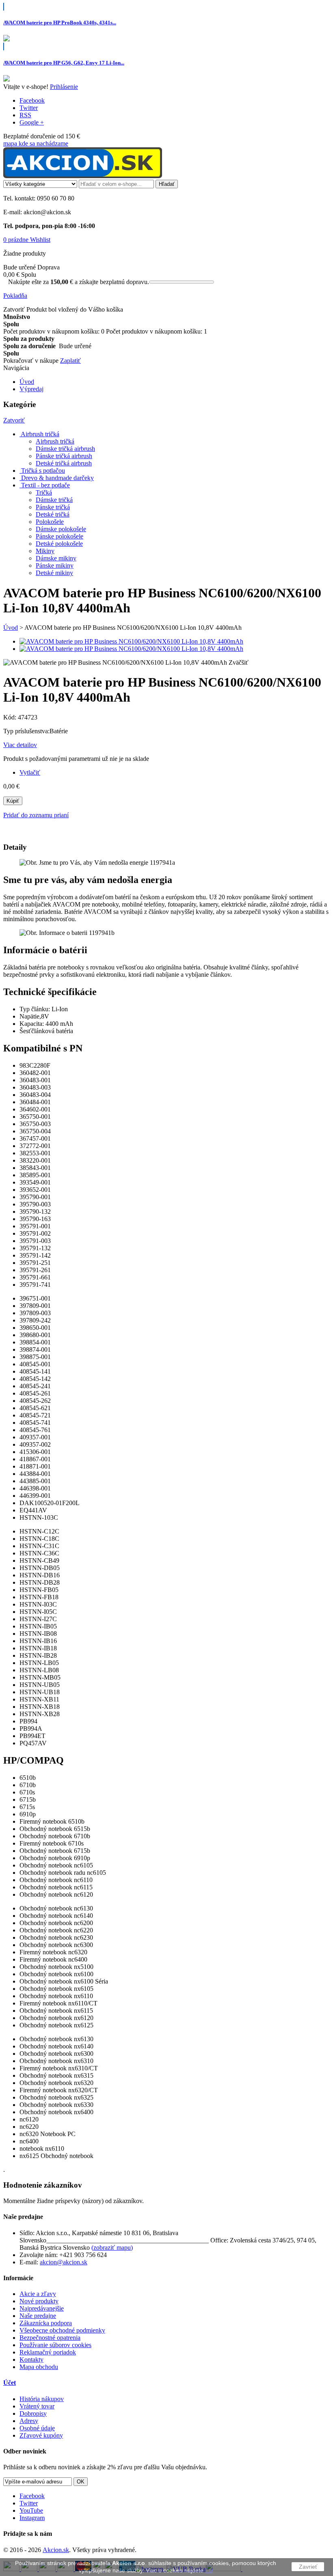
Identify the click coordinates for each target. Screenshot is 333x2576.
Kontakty (31, 2360)
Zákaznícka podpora (46, 2323)
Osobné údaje (37, 2428)
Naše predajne (38, 2316)
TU (209, 2570)
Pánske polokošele (59, 536)
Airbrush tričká (55, 441)
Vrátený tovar (37, 2406)
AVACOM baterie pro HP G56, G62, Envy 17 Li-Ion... (64, 63)
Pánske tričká (53, 507)
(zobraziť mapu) (112, 2248)
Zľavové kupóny (41, 2435)
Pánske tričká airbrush (64, 456)
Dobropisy (33, 2413)
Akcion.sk (56, 2550)
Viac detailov (20, 745)
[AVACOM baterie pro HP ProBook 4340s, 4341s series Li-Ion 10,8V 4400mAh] (6, 39)
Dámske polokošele (61, 529)
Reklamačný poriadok (48, 2352)
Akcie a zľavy (38, 2294)
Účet (10, 2383)
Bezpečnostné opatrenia (50, 2338)
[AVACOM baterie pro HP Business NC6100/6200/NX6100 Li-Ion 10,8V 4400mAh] (131, 641)
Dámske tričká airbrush (65, 449)
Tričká (44, 492)
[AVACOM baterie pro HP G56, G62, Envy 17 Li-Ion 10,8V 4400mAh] (6, 79)
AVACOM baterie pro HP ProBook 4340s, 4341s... (60, 23)
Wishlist (40, 240)
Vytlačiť (30, 772)
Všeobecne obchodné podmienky (62, 2330)
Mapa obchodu (39, 2367)
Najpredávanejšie (42, 2308)
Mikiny (45, 551)
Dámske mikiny (56, 558)
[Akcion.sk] (83, 176)
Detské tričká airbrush (64, 463)
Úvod (11, 628)
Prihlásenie (64, 87)
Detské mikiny (54, 573)
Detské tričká (53, 514)
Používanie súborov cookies (55, 2345)
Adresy (29, 2421)
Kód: (11, 717)
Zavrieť (308, 2567)
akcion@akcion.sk (64, 2262)
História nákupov (42, 2399)
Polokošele (50, 522)
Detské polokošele (59, 544)
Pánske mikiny (55, 565)
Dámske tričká (54, 500)
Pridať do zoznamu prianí (36, 815)
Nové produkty (39, 2301)
